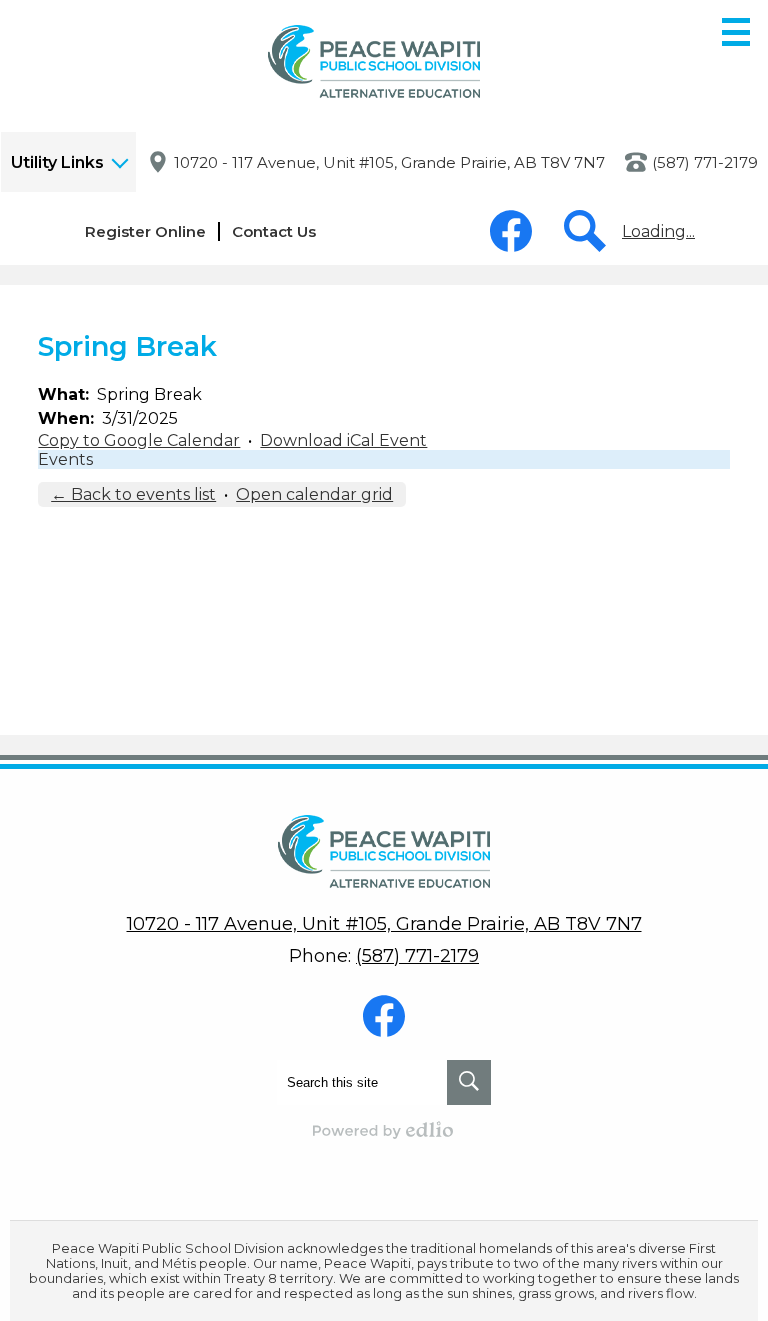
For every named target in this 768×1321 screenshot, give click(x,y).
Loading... (658, 231)
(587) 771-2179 (705, 162)
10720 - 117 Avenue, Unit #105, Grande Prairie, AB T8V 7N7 (389, 162)
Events (65, 459)
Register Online (145, 231)
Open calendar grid (314, 494)
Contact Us (274, 231)
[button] (68, 162)
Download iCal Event (343, 440)
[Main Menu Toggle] (736, 32)
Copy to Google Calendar (139, 440)
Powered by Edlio (384, 1130)
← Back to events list (133, 494)
